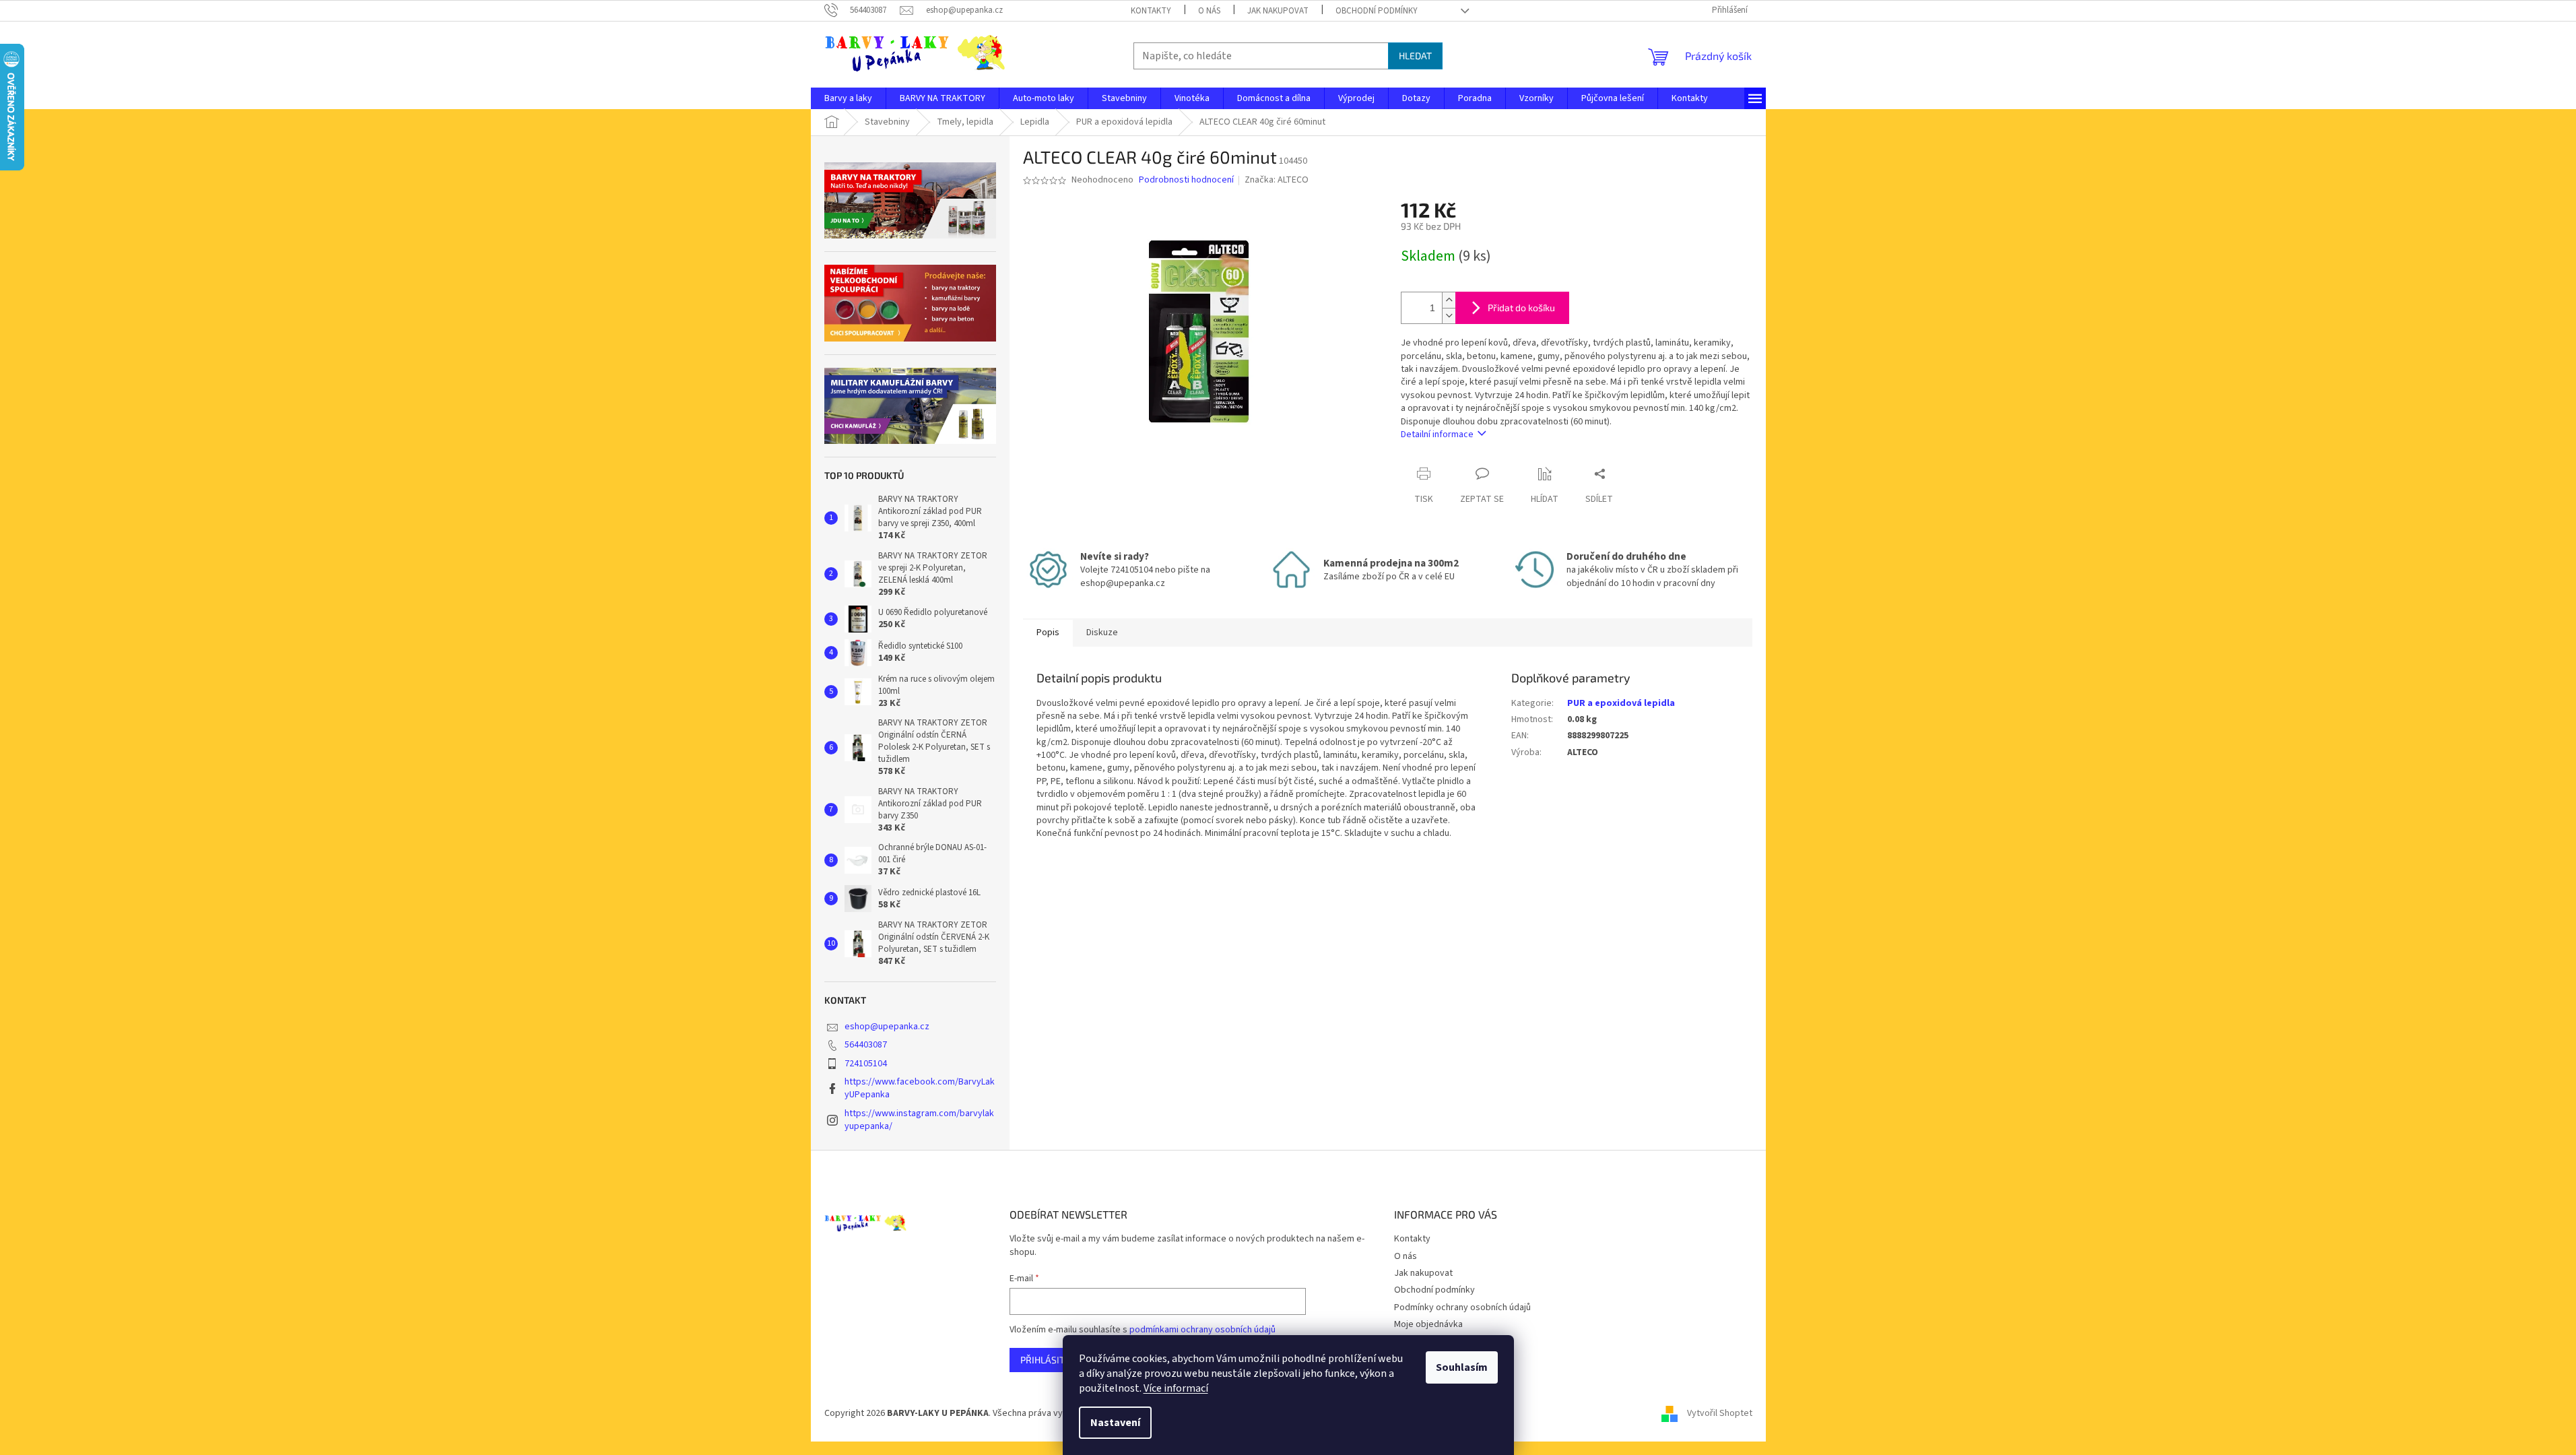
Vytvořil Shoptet (1720, 1413)
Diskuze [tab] (1102, 633)
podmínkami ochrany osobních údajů (1202, 1330)
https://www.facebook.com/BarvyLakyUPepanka (920, 1088)
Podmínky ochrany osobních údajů (1462, 1307)
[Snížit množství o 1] (1449, 316)
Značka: (1277, 180)
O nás (1209, 11)
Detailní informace (1437, 434)
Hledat (1415, 56)
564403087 (866, 1045)
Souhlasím (1462, 1367)
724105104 (866, 1064)
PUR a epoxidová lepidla (1621, 703)
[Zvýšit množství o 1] (1449, 300)
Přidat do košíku (1521, 308)
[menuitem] (848, 98)
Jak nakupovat (1278, 11)
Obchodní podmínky (1377, 11)
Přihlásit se (1049, 1360)
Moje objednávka (1428, 1324)
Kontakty (1151, 11)
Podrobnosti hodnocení (1186, 180)
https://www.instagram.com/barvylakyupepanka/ (919, 1120)
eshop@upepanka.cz (887, 1027)
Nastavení (1115, 1423)
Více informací (1176, 1388)
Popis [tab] (1048, 633)
